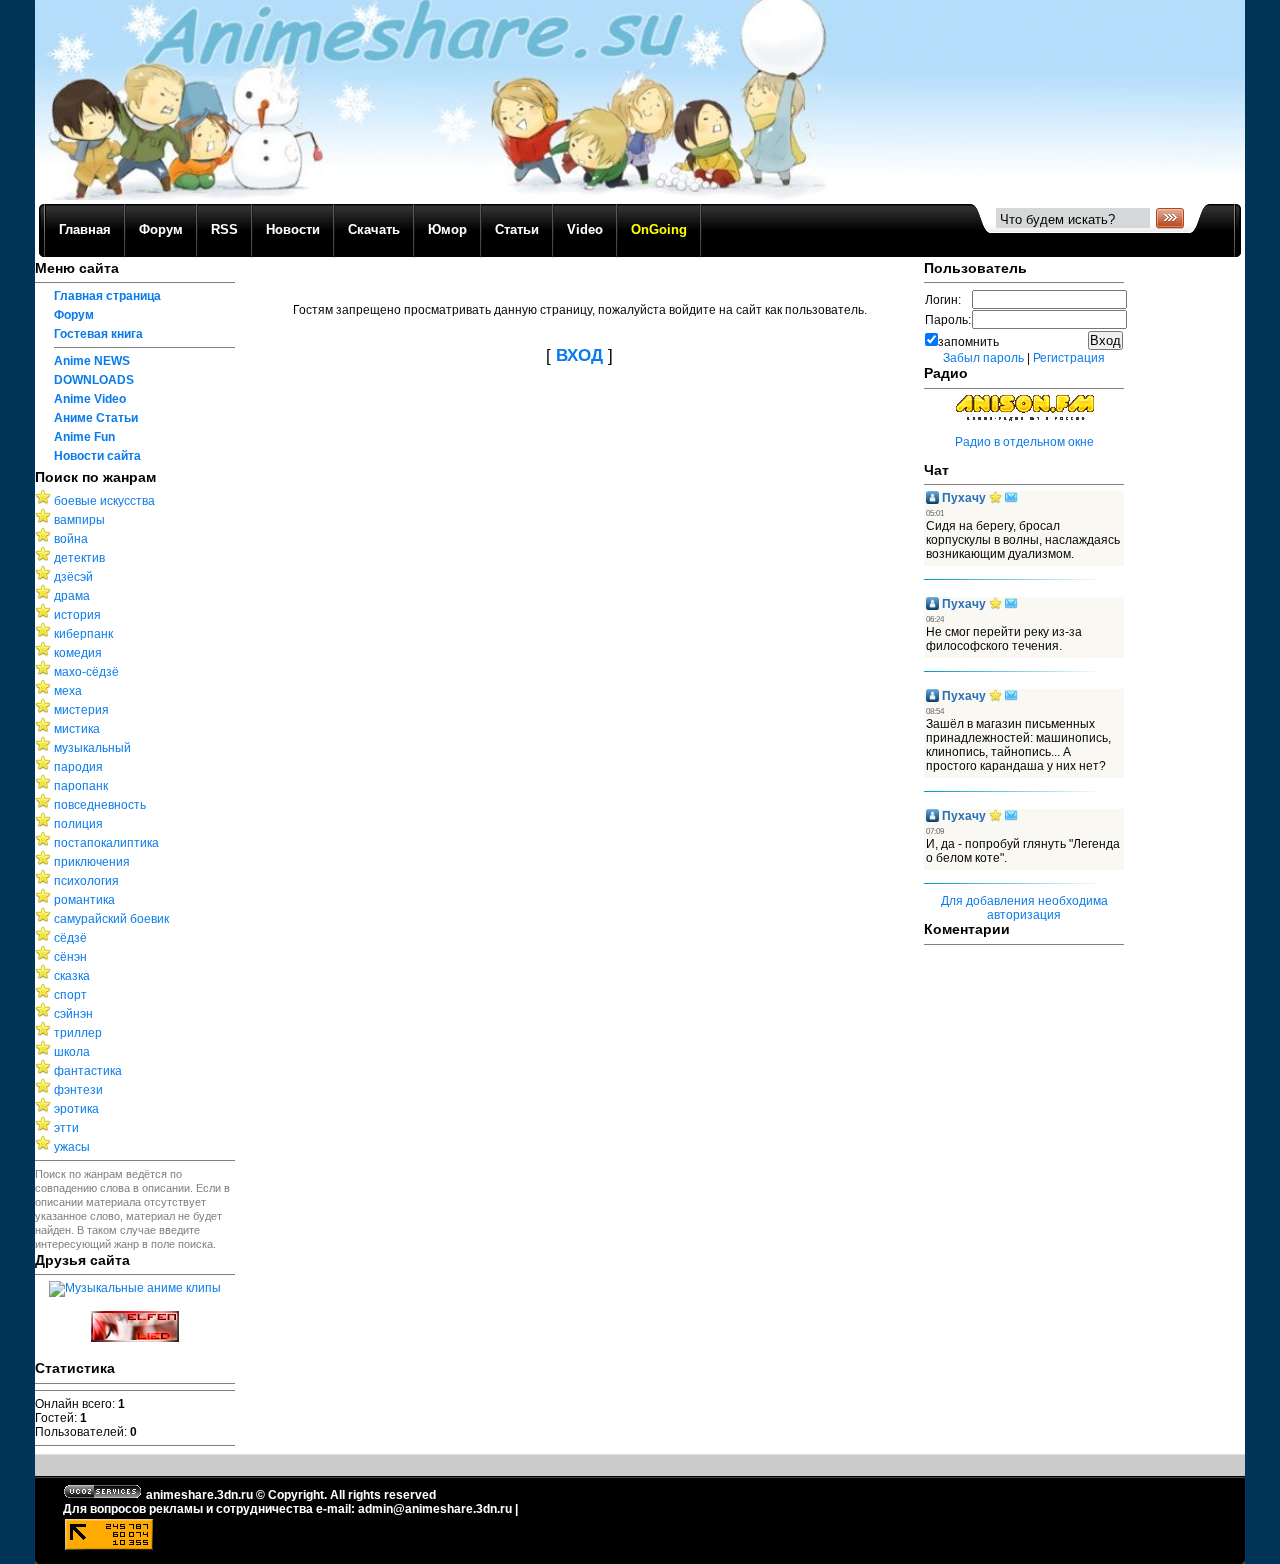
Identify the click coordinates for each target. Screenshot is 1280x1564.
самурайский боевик (111, 919)
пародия (78, 767)
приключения (92, 862)
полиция (78, 824)
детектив (79, 558)
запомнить (968, 342)
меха (68, 691)
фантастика (88, 1071)
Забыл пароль (983, 358)
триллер (78, 1033)
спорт (70, 995)
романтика (84, 900)
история (77, 615)
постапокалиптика (106, 843)
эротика (76, 1109)
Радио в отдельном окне (1024, 442)
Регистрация (1069, 358)
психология (86, 881)
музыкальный (92, 748)
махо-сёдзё (86, 672)
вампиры (79, 520)
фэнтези (78, 1090)
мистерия (81, 710)
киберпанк (83, 634)
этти (66, 1128)
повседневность (100, 805)
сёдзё (70, 938)
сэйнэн (73, 1014)
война (71, 539)
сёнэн (70, 957)
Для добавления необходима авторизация (1024, 908)
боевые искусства (104, 501)
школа (72, 1052)
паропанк (81, 786)
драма (72, 596)
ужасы (72, 1147)
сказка (72, 976)
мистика (77, 729)
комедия (78, 653)
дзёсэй (73, 577)
